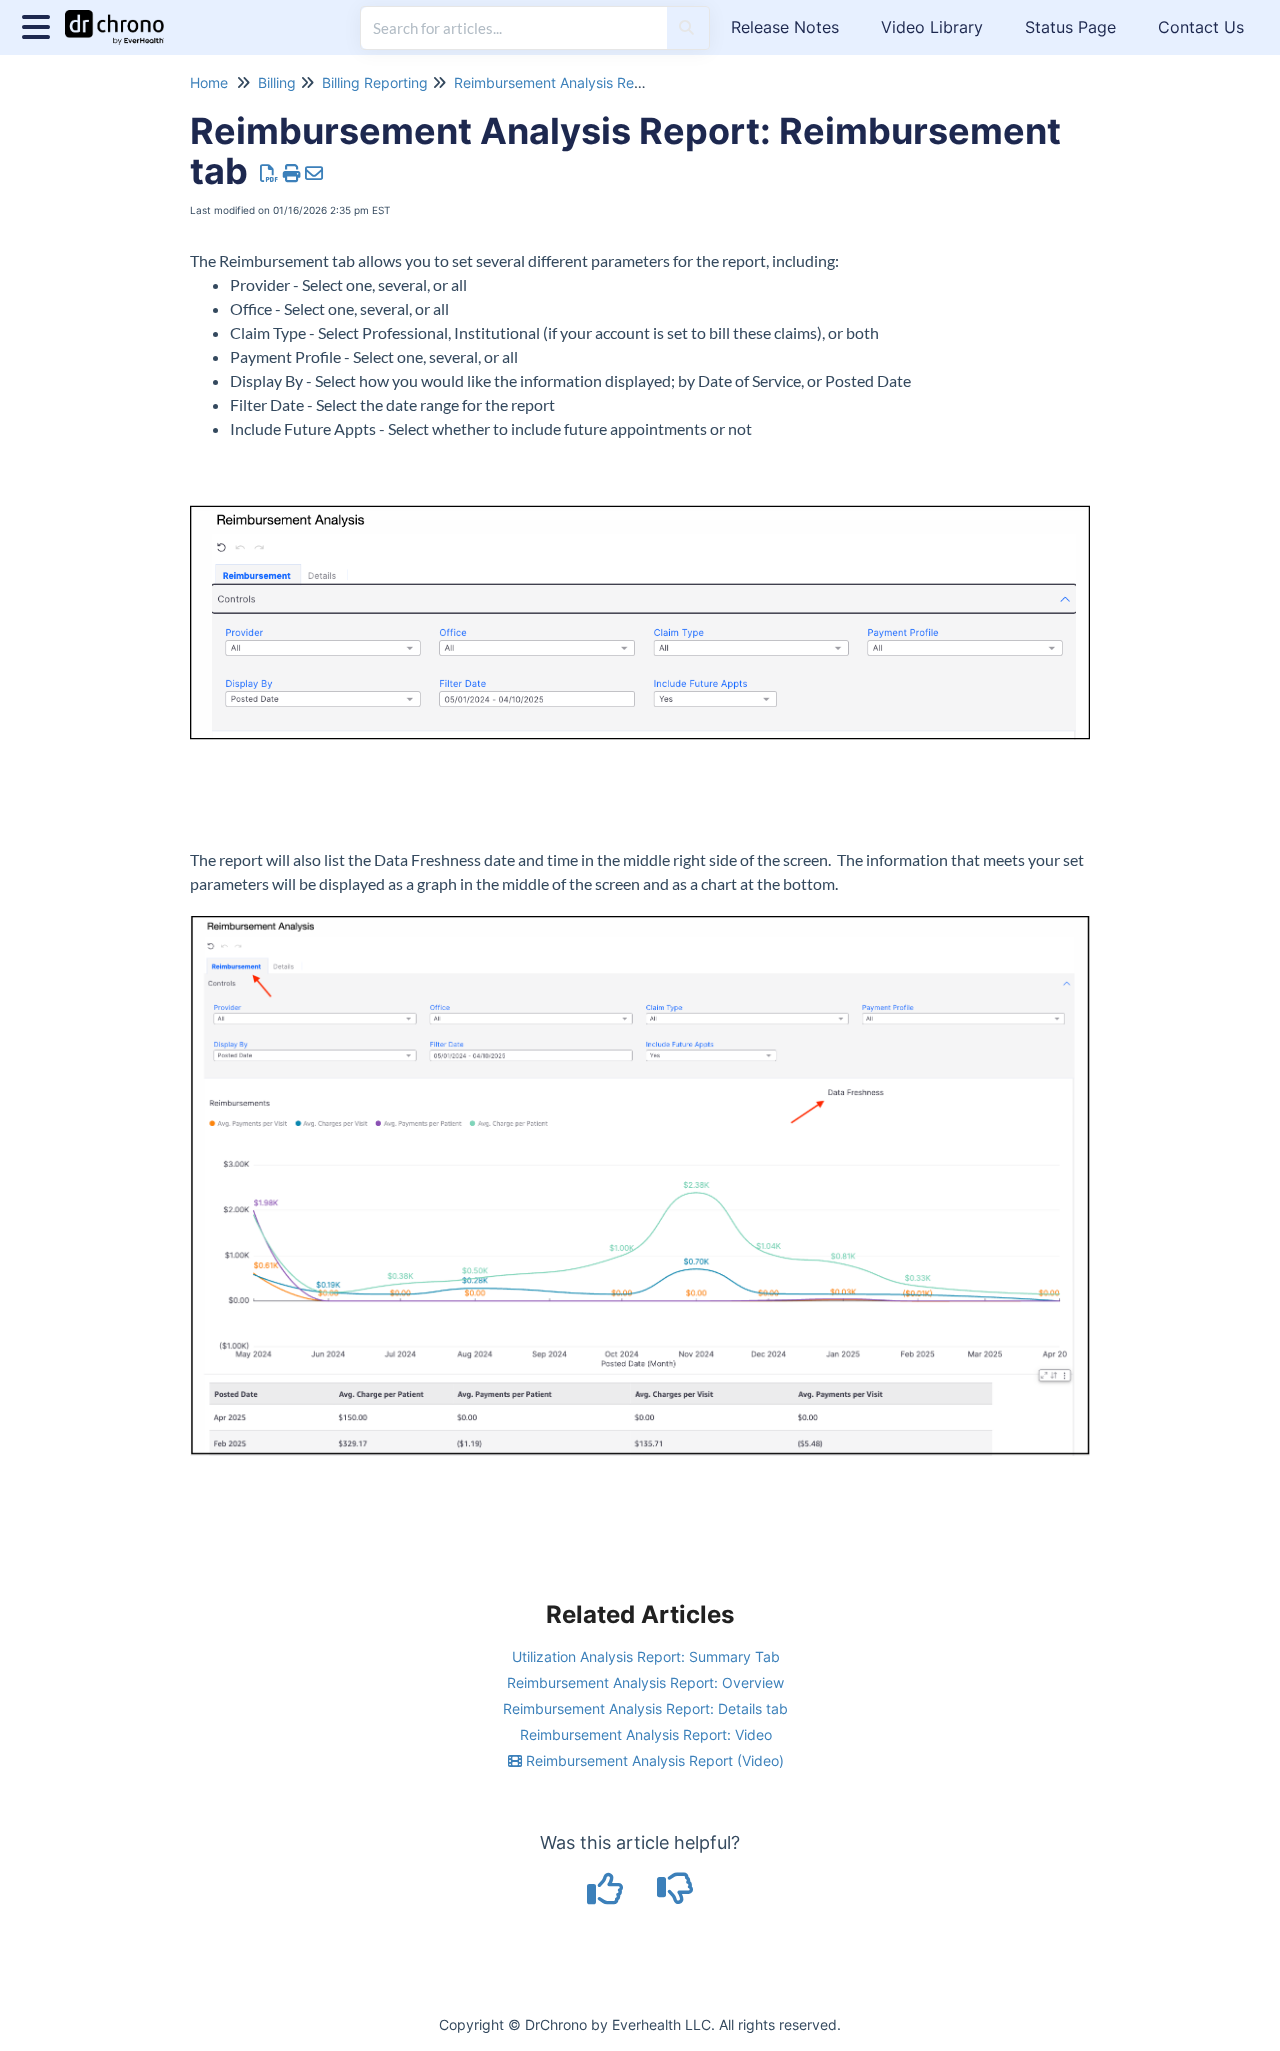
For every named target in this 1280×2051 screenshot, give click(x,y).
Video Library (932, 27)
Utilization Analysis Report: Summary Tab (646, 1656)
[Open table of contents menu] (40, 24)
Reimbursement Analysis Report (557, 82)
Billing (277, 82)
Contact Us (1201, 27)
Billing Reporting (375, 82)
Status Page (1070, 27)
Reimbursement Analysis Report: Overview (645, 1682)
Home (209, 82)
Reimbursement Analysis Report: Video (646, 1734)
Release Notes (785, 27)
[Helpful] (608, 1895)
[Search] (686, 28)
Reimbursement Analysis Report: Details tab (645, 1708)
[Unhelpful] (675, 1895)
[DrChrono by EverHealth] (122, 17)
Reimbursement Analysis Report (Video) (653, 1760)
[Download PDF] (269, 173)
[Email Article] (314, 173)
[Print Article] (292, 173)
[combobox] (514, 28)
